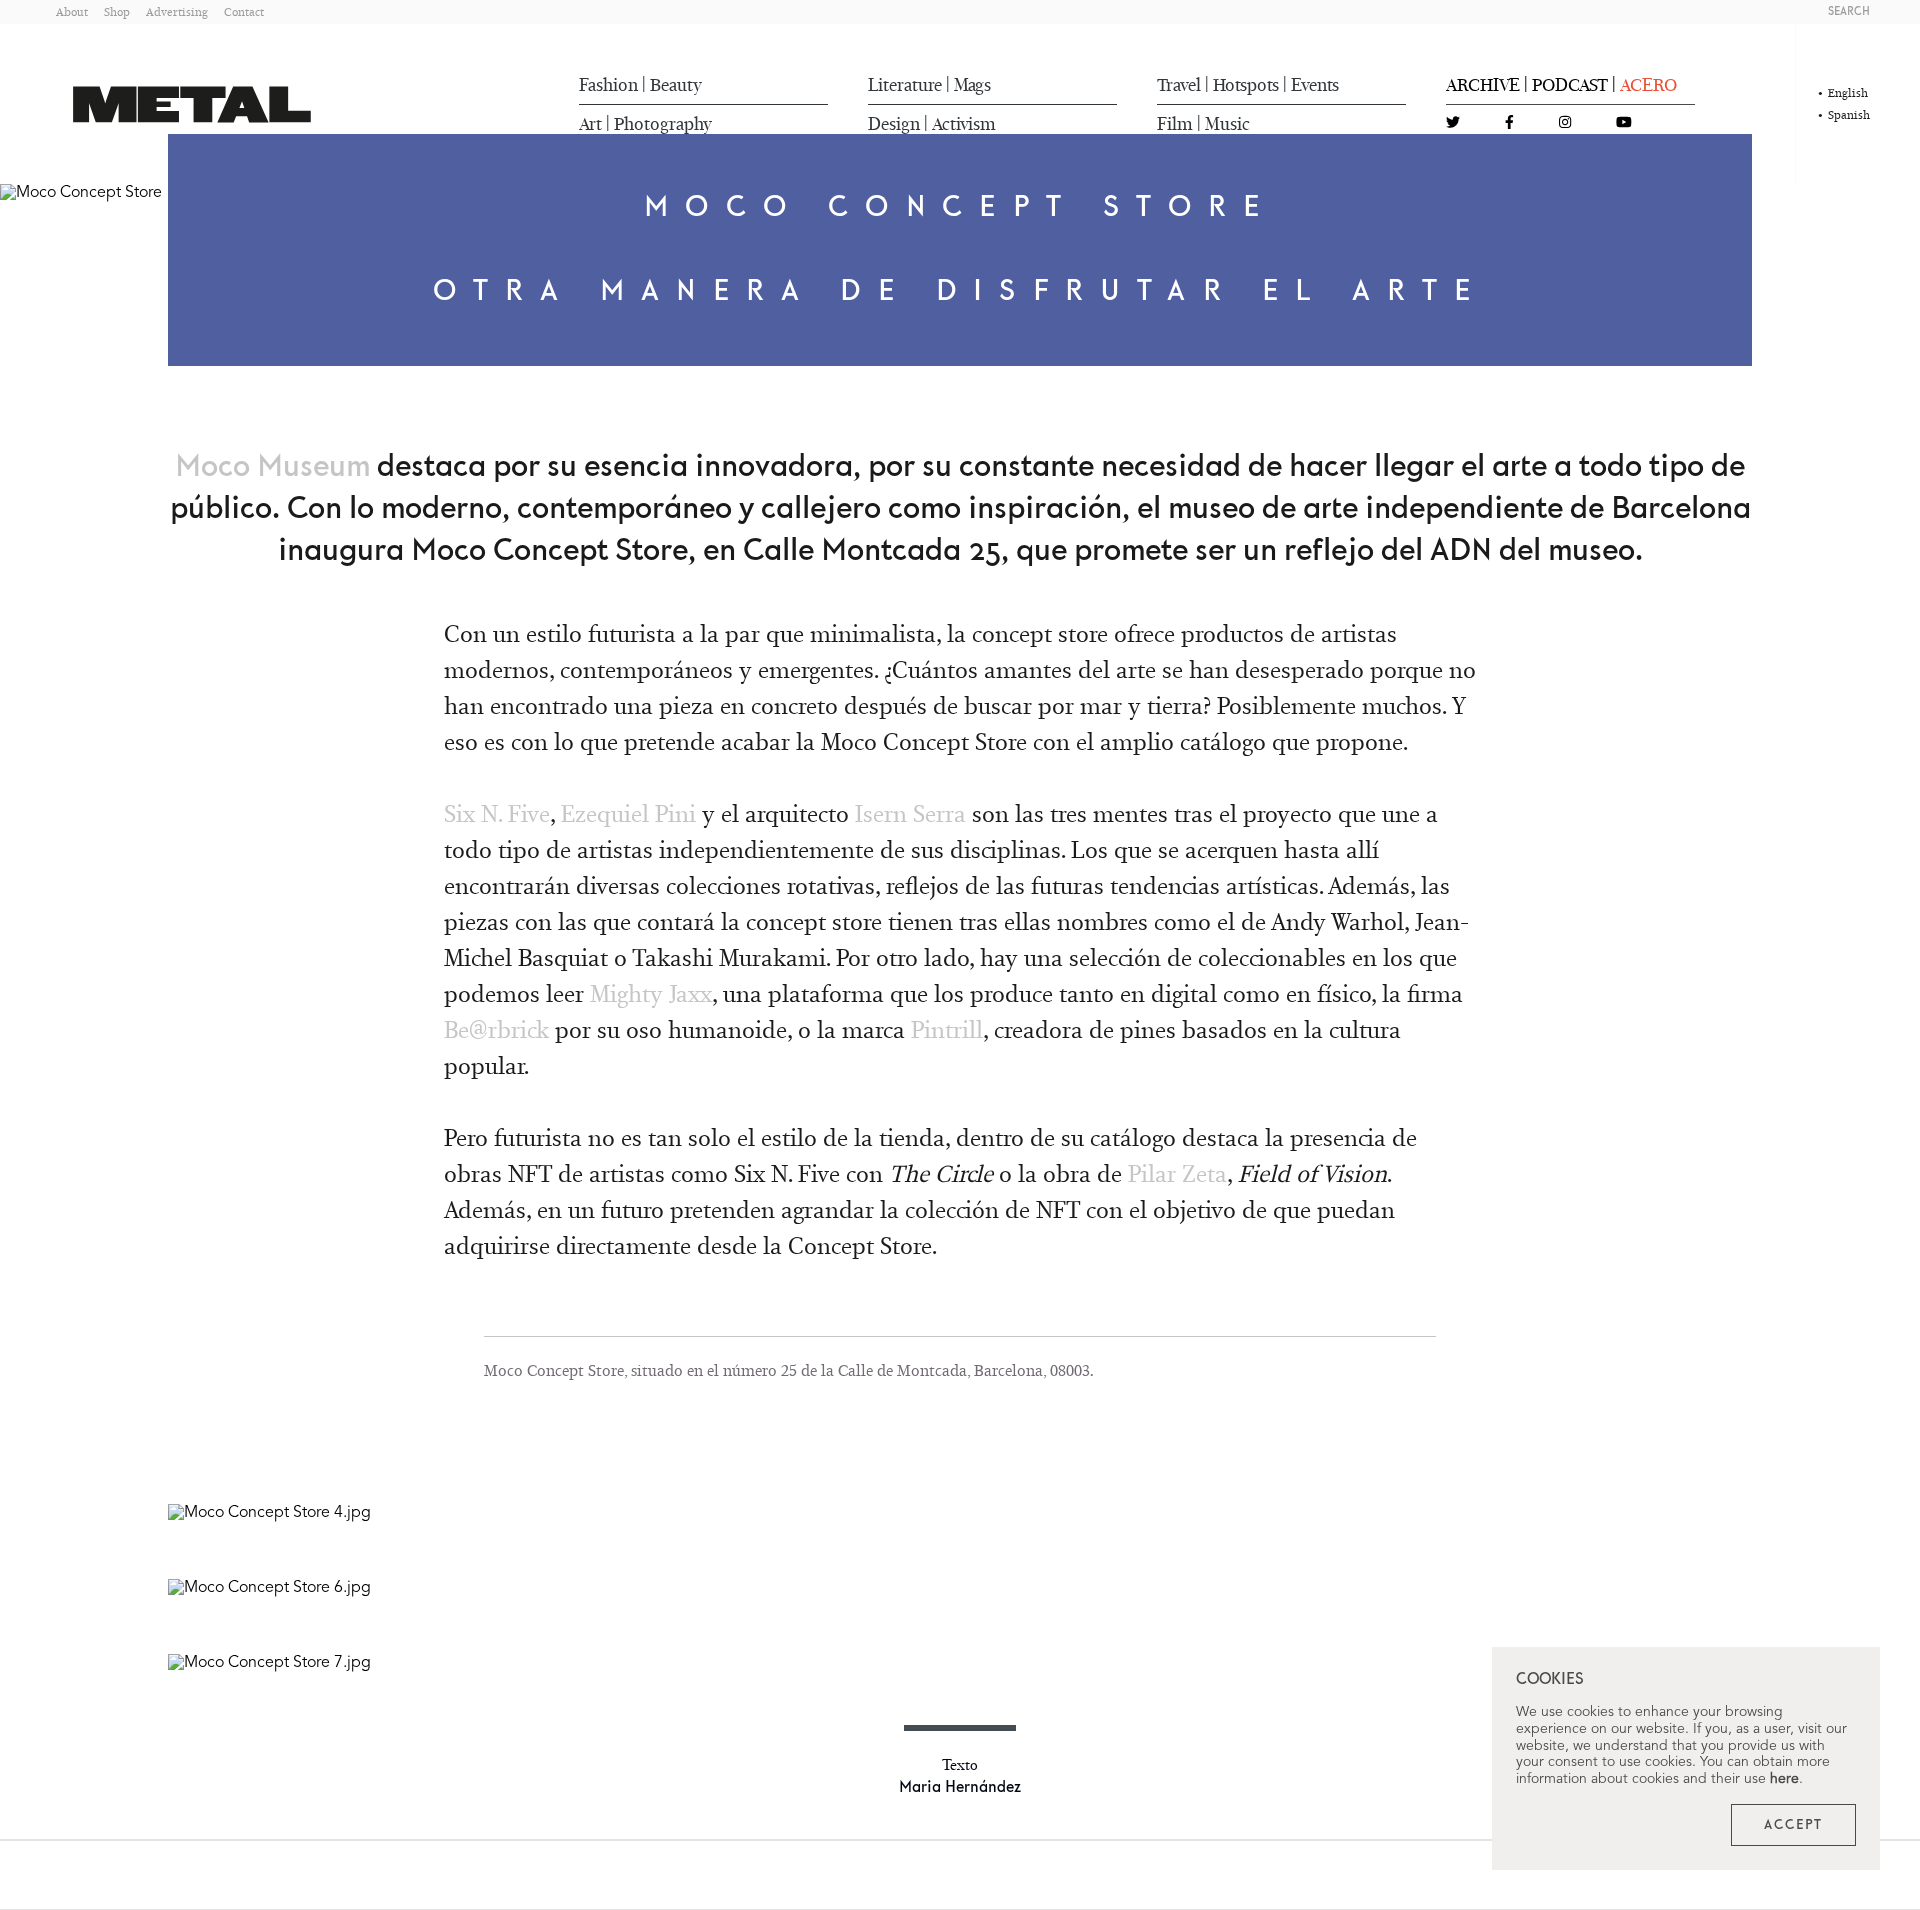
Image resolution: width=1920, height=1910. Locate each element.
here (1784, 1779)
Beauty (676, 85)
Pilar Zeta (1177, 1173)
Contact (244, 11)
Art (590, 124)
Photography (663, 124)
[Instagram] (1565, 123)
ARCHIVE (1483, 85)
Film (1175, 124)
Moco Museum (272, 467)
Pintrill (947, 1029)
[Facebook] (1509, 123)
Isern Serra (910, 813)
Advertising (177, 11)
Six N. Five (497, 813)
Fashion (608, 85)
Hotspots (1246, 85)
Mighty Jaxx (651, 993)
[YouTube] (1624, 123)
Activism (964, 124)
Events (1315, 85)
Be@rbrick (496, 1029)
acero (1648, 85)
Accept (1793, 1825)
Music (1227, 124)
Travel (1179, 85)
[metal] (192, 104)
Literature (905, 85)
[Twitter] (1453, 123)
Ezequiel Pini (628, 813)
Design (894, 124)
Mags (972, 85)
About (72, 11)
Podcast (1570, 85)
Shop (117, 11)
